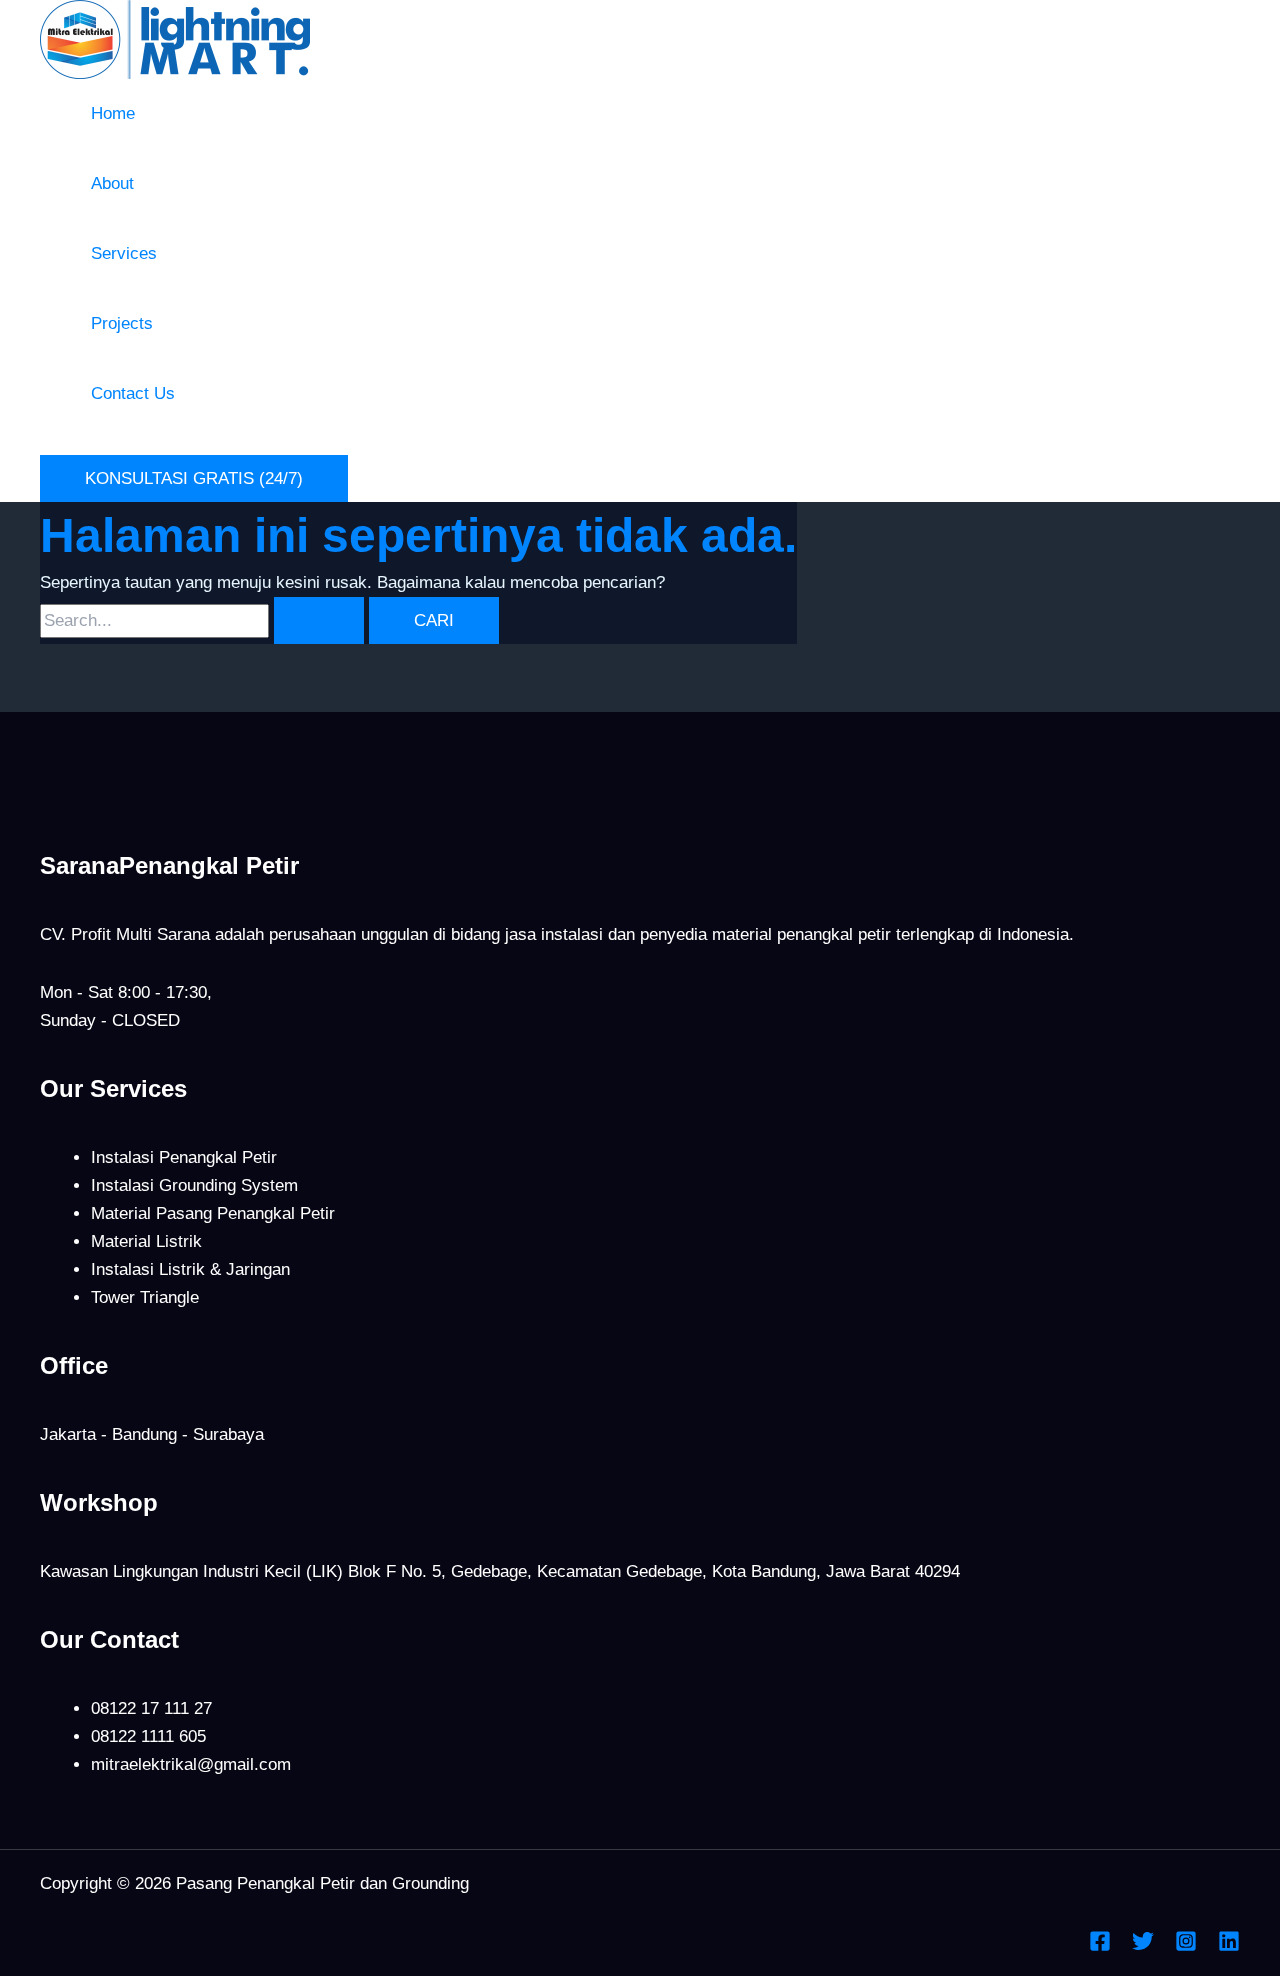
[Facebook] (1100, 1946)
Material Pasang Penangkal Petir (213, 1213)
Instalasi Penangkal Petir (184, 1157)
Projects (122, 323)
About (112, 183)
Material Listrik (146, 1241)
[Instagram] (1186, 1946)
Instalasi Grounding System (194, 1185)
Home (113, 113)
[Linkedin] (1229, 1946)
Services (124, 253)
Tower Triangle (145, 1297)
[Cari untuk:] (204, 620)
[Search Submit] (319, 620)
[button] (194, 478)
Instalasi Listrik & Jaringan (190, 1269)
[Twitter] (1143, 1946)
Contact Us (133, 393)
